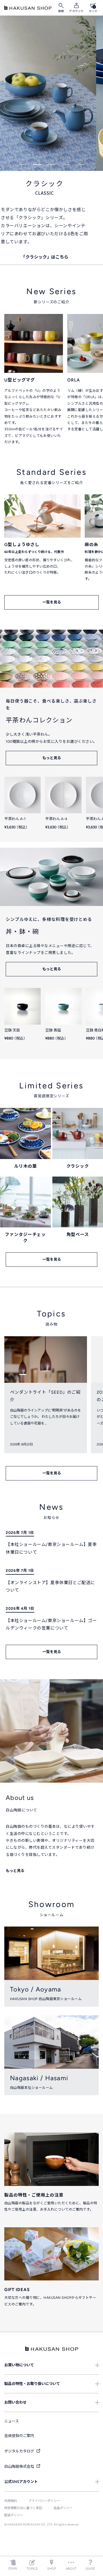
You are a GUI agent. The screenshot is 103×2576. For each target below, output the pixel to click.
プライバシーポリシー (44, 2501)
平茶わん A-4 (56, 819)
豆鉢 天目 (12, 1030)
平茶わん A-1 (15, 819)
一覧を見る (52, 602)
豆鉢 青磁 (53, 1030)
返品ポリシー (63, 2508)
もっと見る (52, 758)
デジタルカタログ (20, 2451)
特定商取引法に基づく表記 (23, 2508)
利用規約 (11, 2501)
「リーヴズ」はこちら (51, 249)
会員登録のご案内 (19, 2436)
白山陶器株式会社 (20, 2466)
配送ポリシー (14, 2515)
